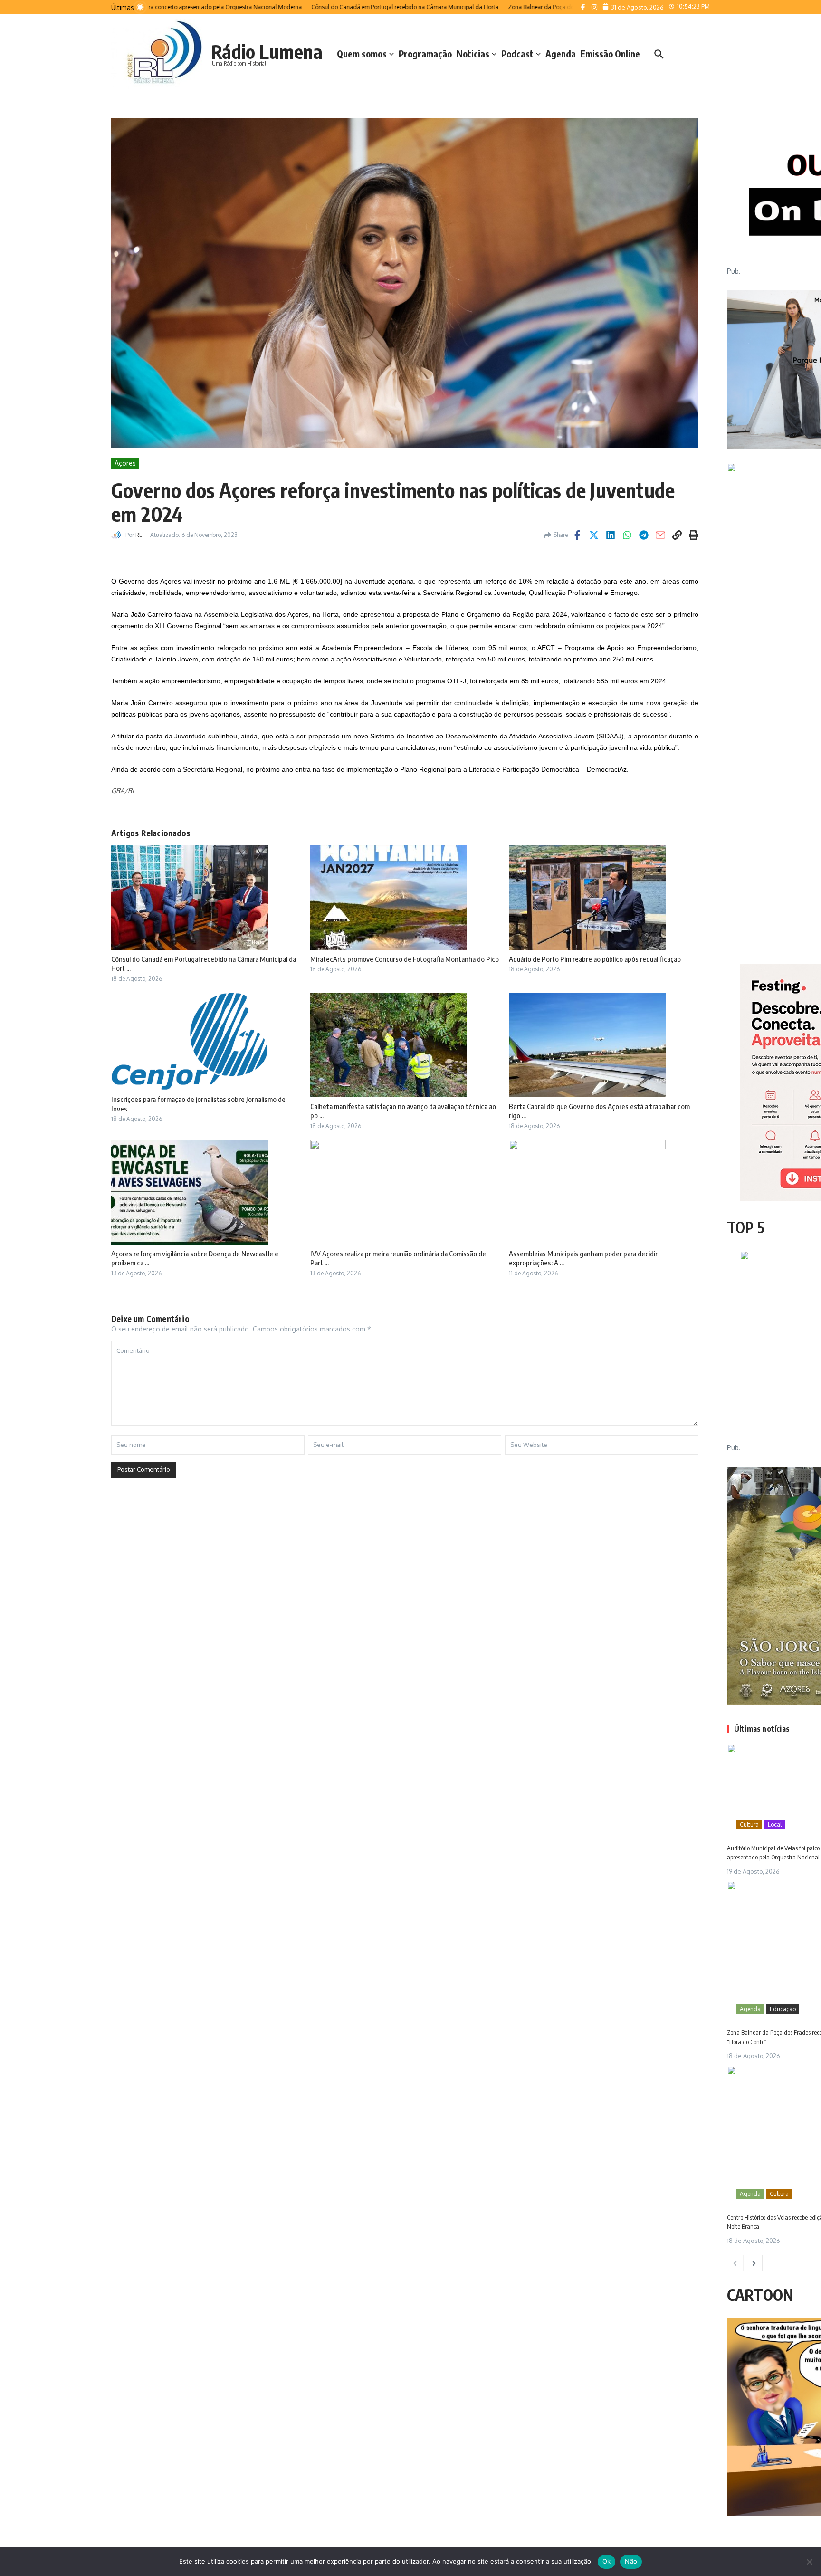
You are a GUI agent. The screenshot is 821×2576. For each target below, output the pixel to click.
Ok (607, 2561)
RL (139, 535)
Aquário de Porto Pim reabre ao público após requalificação (595, 959)
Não (631, 2561)
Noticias (473, 54)
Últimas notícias (762, 1729)
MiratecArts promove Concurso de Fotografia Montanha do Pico (405, 959)
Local (775, 1824)
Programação (425, 54)
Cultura (749, 1824)
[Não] (809, 2562)
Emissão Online (610, 54)
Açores (125, 463)
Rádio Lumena (267, 51)
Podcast (517, 54)
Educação (783, 2009)
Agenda (561, 54)
